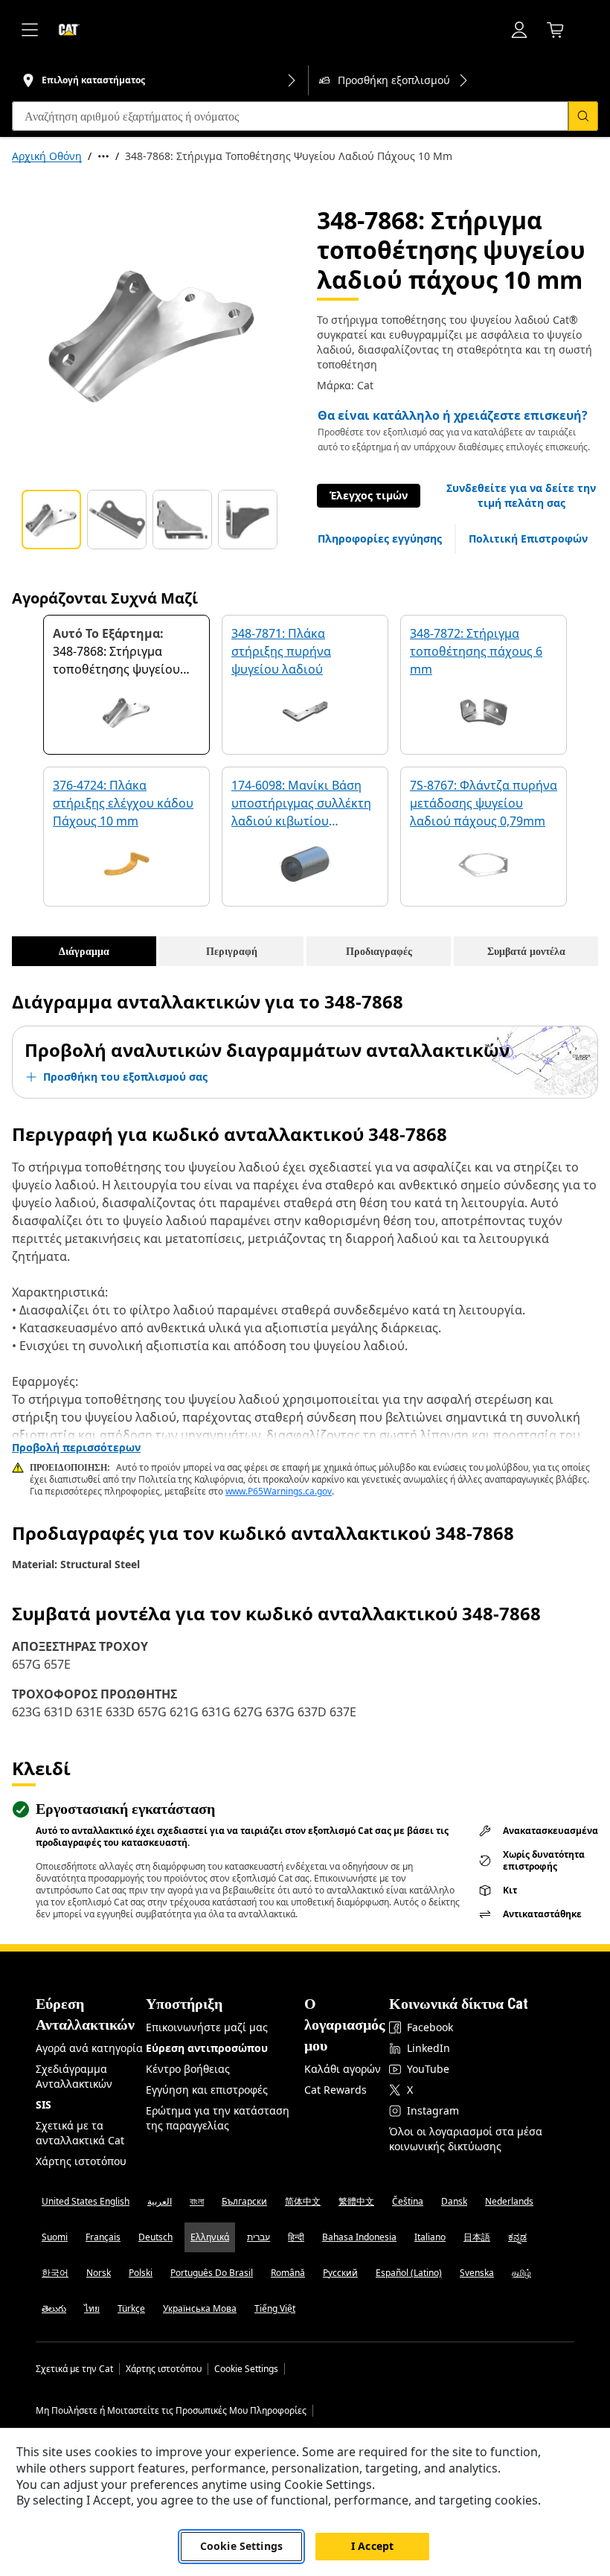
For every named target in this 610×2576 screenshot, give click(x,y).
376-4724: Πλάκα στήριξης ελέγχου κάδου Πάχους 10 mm (123, 803)
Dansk (454, 2201)
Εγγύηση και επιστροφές (207, 2090)
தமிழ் (521, 2273)
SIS (44, 2104)
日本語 (477, 2237)
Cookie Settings (246, 2369)
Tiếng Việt (275, 2308)
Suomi (55, 2237)
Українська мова (200, 2308)
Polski (141, 2273)
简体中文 (303, 2201)
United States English (86, 2201)
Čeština (408, 2201)
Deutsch (155, 2237)
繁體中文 (356, 2201)
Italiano (430, 2237)
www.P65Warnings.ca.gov (279, 1491)
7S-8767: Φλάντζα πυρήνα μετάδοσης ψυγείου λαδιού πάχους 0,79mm (484, 803)
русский (340, 2273)
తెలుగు (54, 2308)
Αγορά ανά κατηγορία (89, 2048)
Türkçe (131, 2308)
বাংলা (197, 2201)
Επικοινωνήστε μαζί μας (207, 2027)
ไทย (92, 2308)
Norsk (99, 2273)
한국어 (55, 2273)
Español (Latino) (409, 2273)
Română (288, 2273)
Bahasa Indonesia (359, 2237)
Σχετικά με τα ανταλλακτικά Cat (80, 2133)
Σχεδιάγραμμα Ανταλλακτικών (74, 2076)
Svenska (477, 2273)
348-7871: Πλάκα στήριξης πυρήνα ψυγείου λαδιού (281, 651)
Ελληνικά (210, 2237)
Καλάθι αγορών (343, 2069)
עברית (259, 2237)
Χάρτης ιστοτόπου (81, 2161)
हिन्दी (296, 2237)
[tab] (51, 520)
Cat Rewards (335, 2090)
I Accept (372, 2546)
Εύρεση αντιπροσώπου (207, 2048)
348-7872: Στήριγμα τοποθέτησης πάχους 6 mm (476, 651)
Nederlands (509, 2201)
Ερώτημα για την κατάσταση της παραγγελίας (218, 2118)
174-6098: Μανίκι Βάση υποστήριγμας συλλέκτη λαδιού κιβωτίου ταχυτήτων (301, 804)
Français (103, 2237)
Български (244, 2201)
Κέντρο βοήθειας (188, 2069)
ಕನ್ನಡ (517, 2237)
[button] (521, 496)
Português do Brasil (212, 2273)
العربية (160, 2201)
